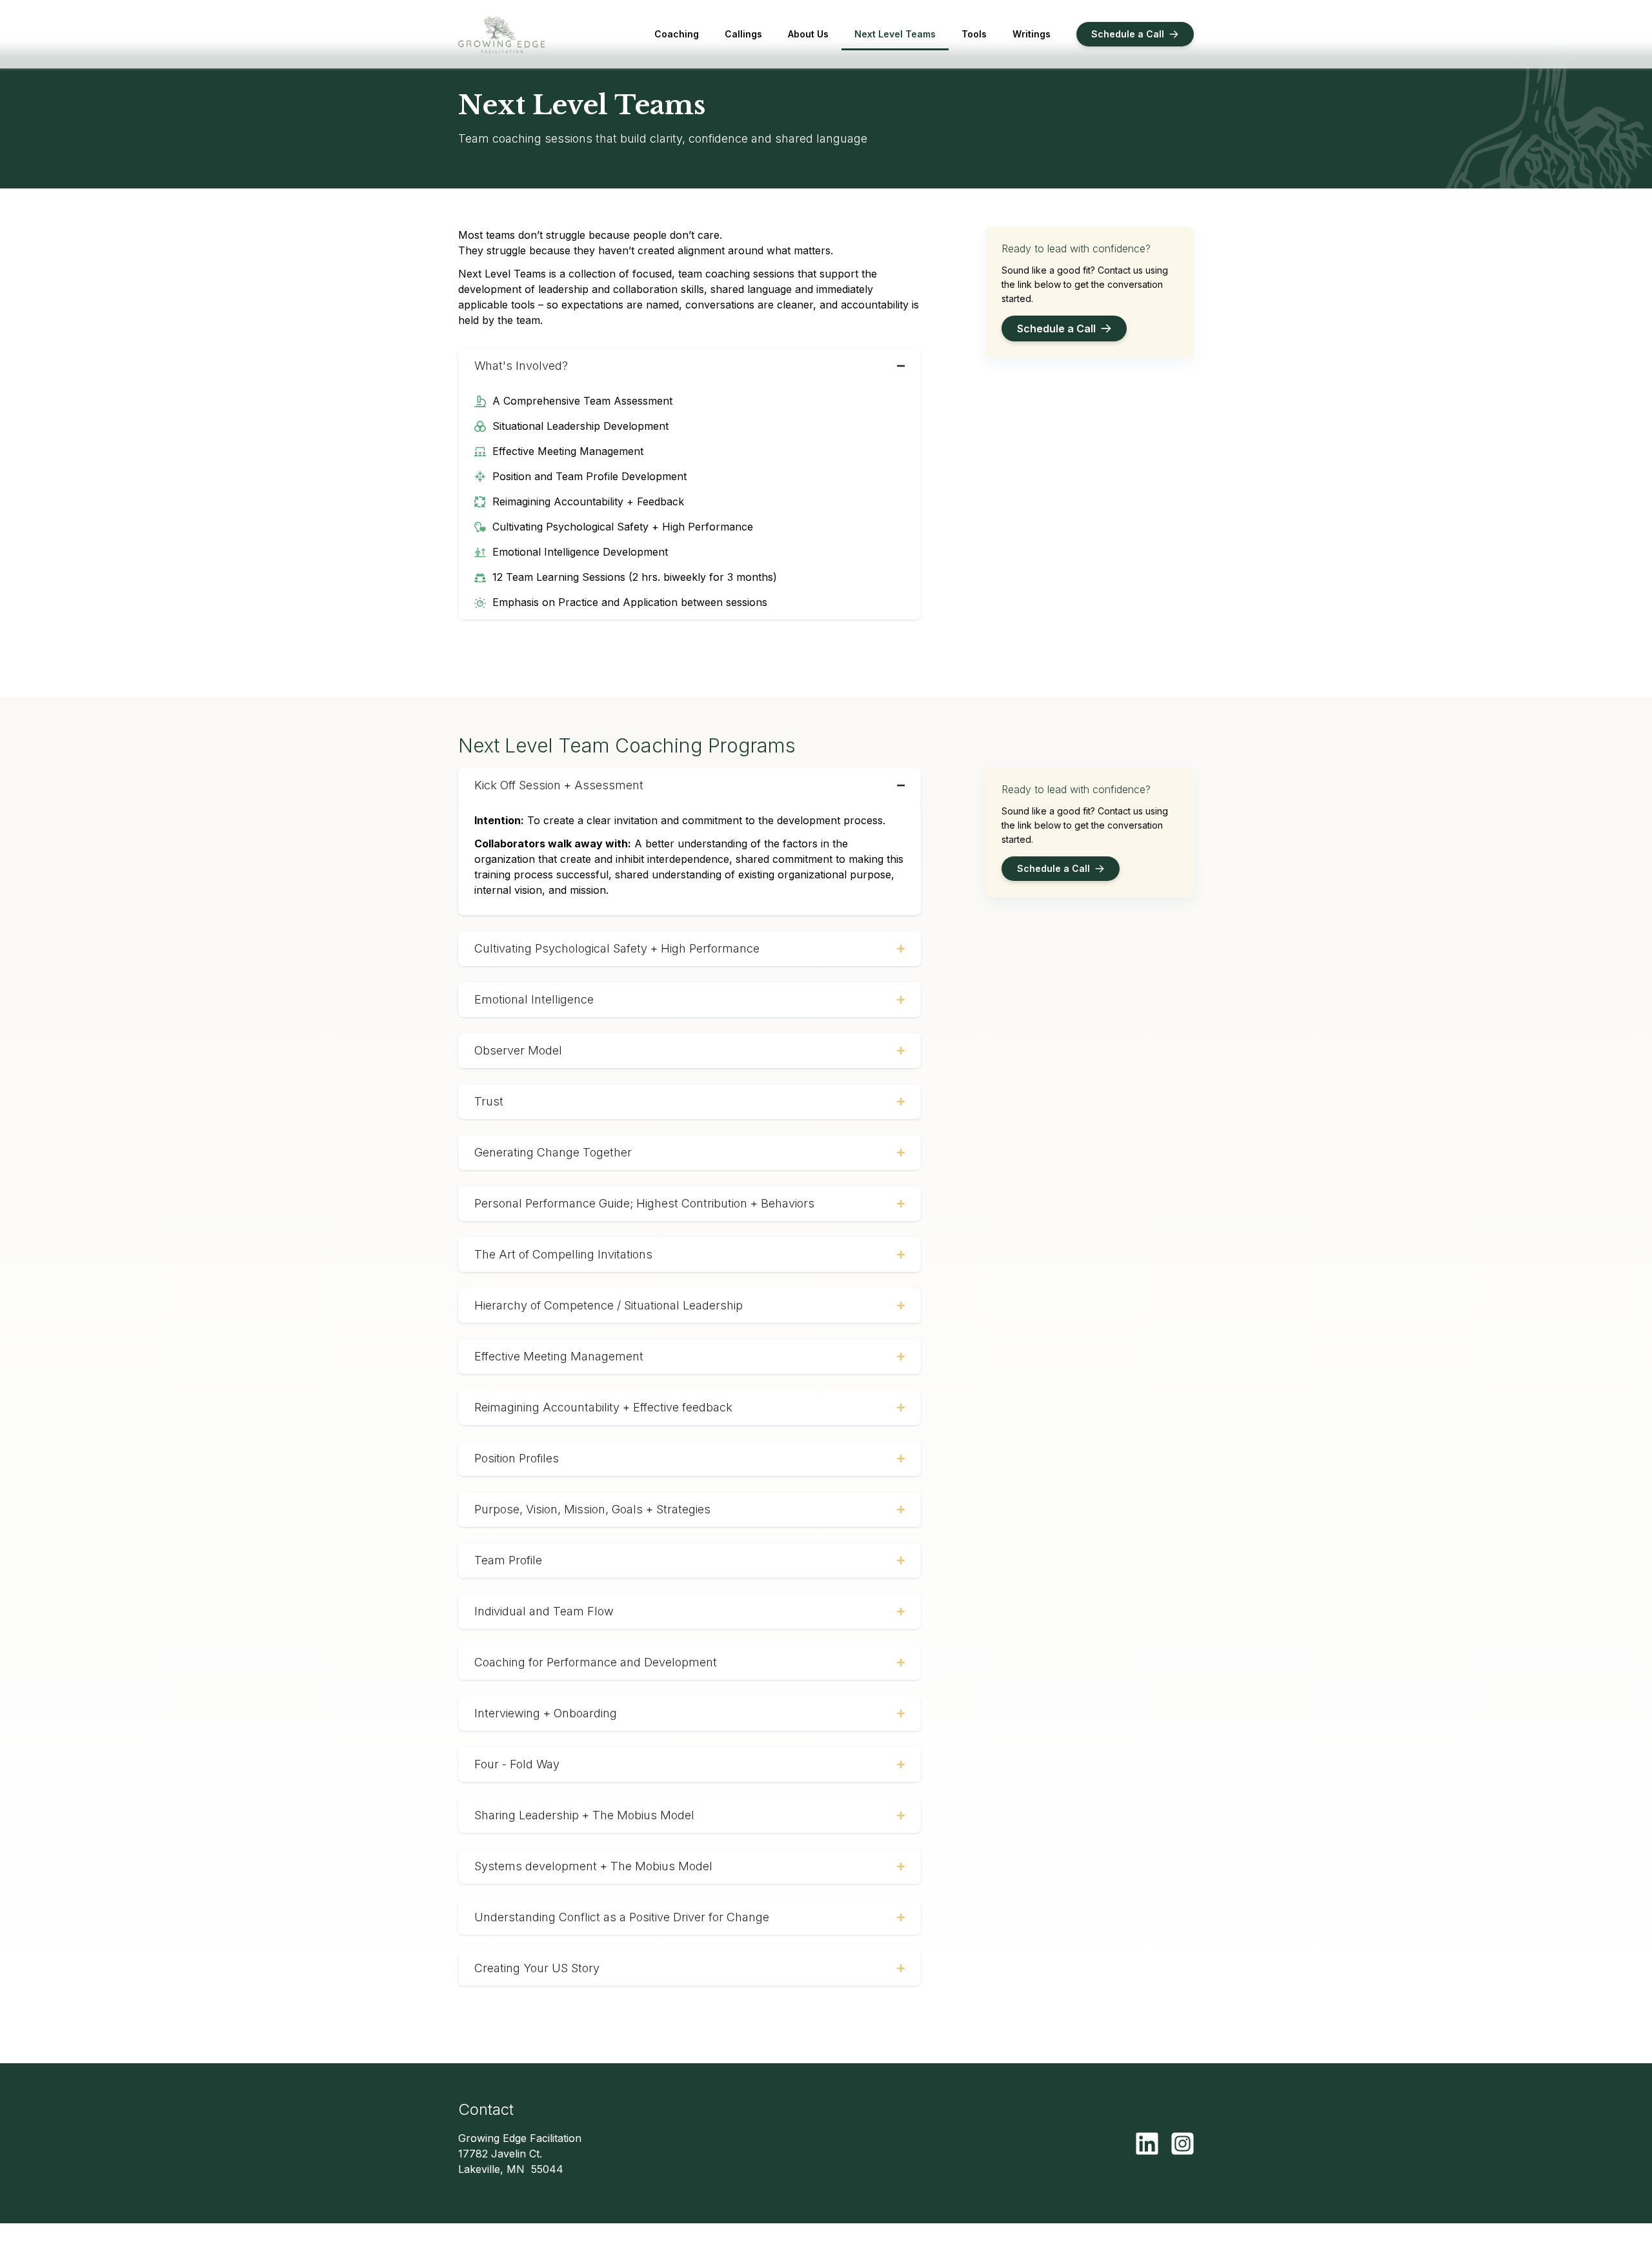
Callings (743, 34)
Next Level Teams (895, 34)
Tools (974, 34)
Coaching (677, 34)
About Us (808, 34)
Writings (1032, 34)
